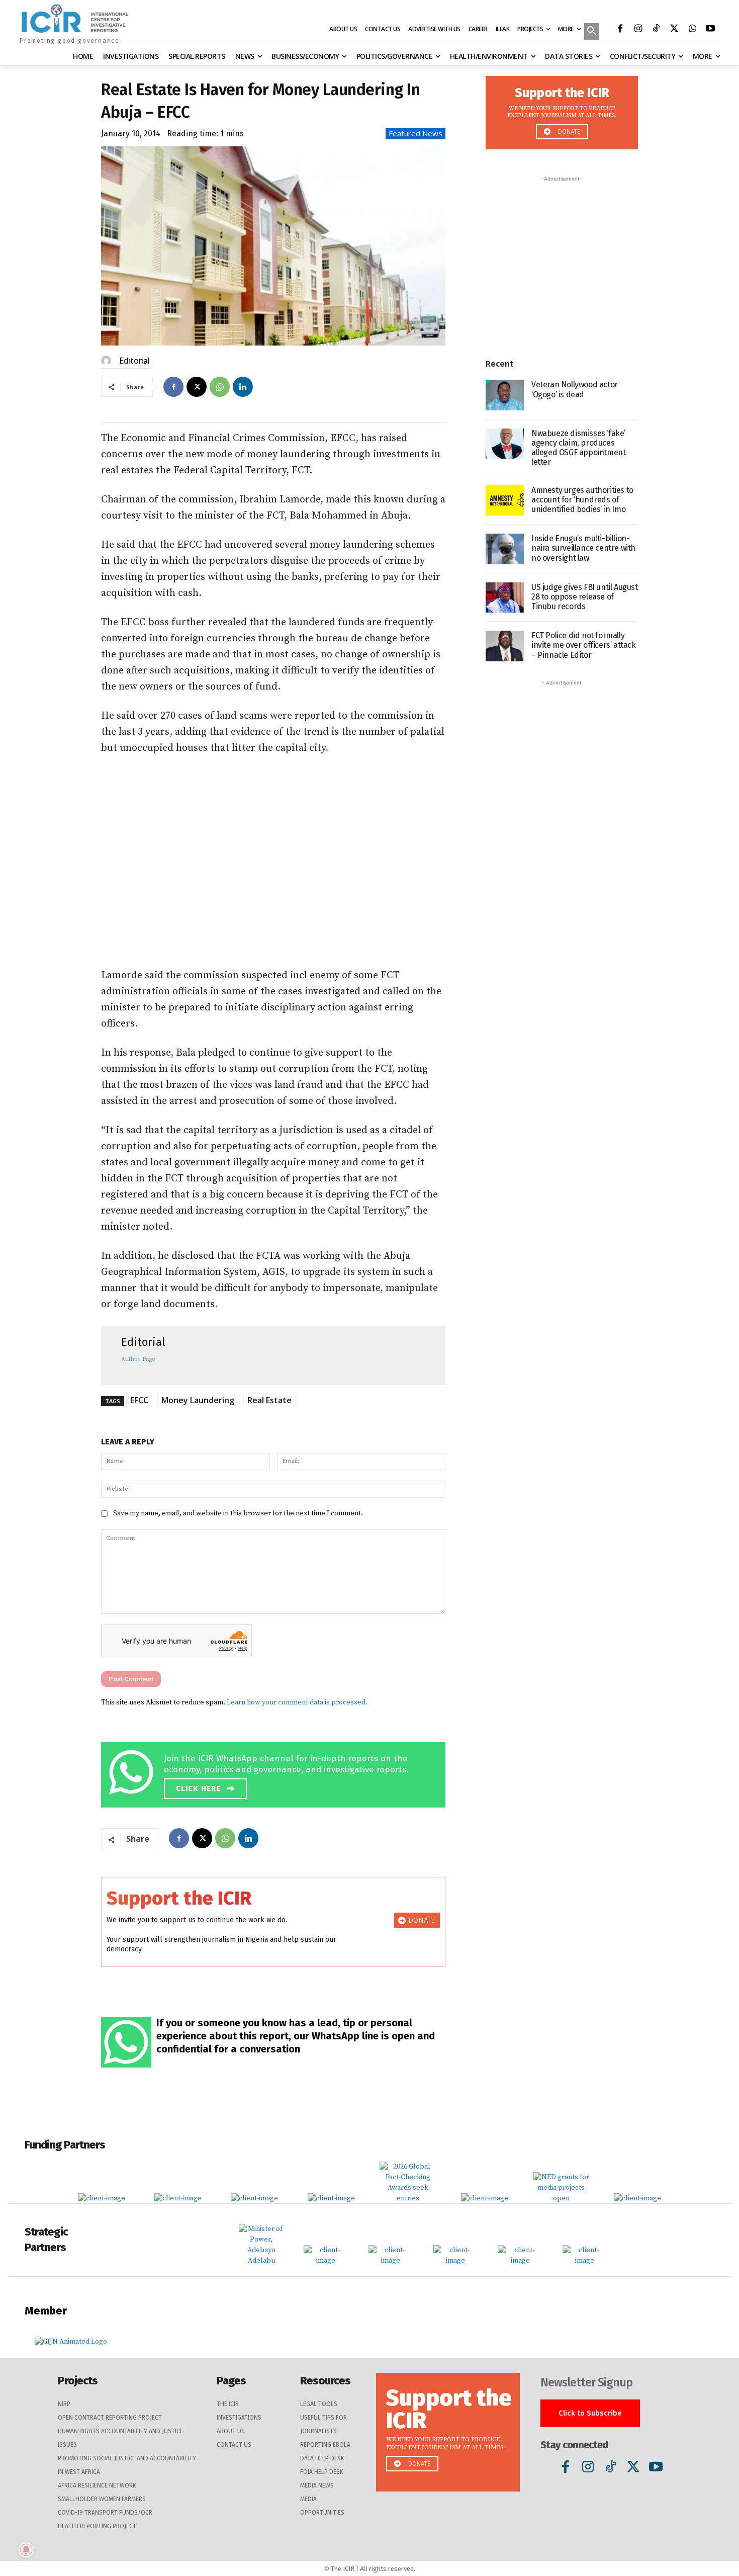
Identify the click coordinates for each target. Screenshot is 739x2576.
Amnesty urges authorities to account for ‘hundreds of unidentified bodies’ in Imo (582, 500)
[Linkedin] (243, 387)
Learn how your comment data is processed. (297, 1702)
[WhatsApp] (692, 30)
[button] (592, 32)
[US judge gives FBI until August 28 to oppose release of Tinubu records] (505, 598)
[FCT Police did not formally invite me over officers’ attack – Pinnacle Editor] (505, 646)
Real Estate (269, 1400)
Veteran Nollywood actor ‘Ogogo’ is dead (575, 389)
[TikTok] (656, 30)
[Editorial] (108, 361)
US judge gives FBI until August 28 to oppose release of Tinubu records (585, 597)
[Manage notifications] (26, 2550)
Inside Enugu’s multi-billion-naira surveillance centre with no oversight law (583, 548)
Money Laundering (198, 1400)
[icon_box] (276, 1773)
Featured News (415, 133)
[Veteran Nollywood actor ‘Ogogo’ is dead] (505, 395)
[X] (674, 30)
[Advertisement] (273, 862)
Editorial (134, 361)
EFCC (139, 1400)
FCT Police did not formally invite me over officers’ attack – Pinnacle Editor (584, 645)
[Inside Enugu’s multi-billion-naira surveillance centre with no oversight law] (505, 549)
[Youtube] (710, 30)
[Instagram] (638, 30)
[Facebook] (620, 30)
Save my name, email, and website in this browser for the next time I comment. (238, 1513)
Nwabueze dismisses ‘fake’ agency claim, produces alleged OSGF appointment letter (578, 448)
